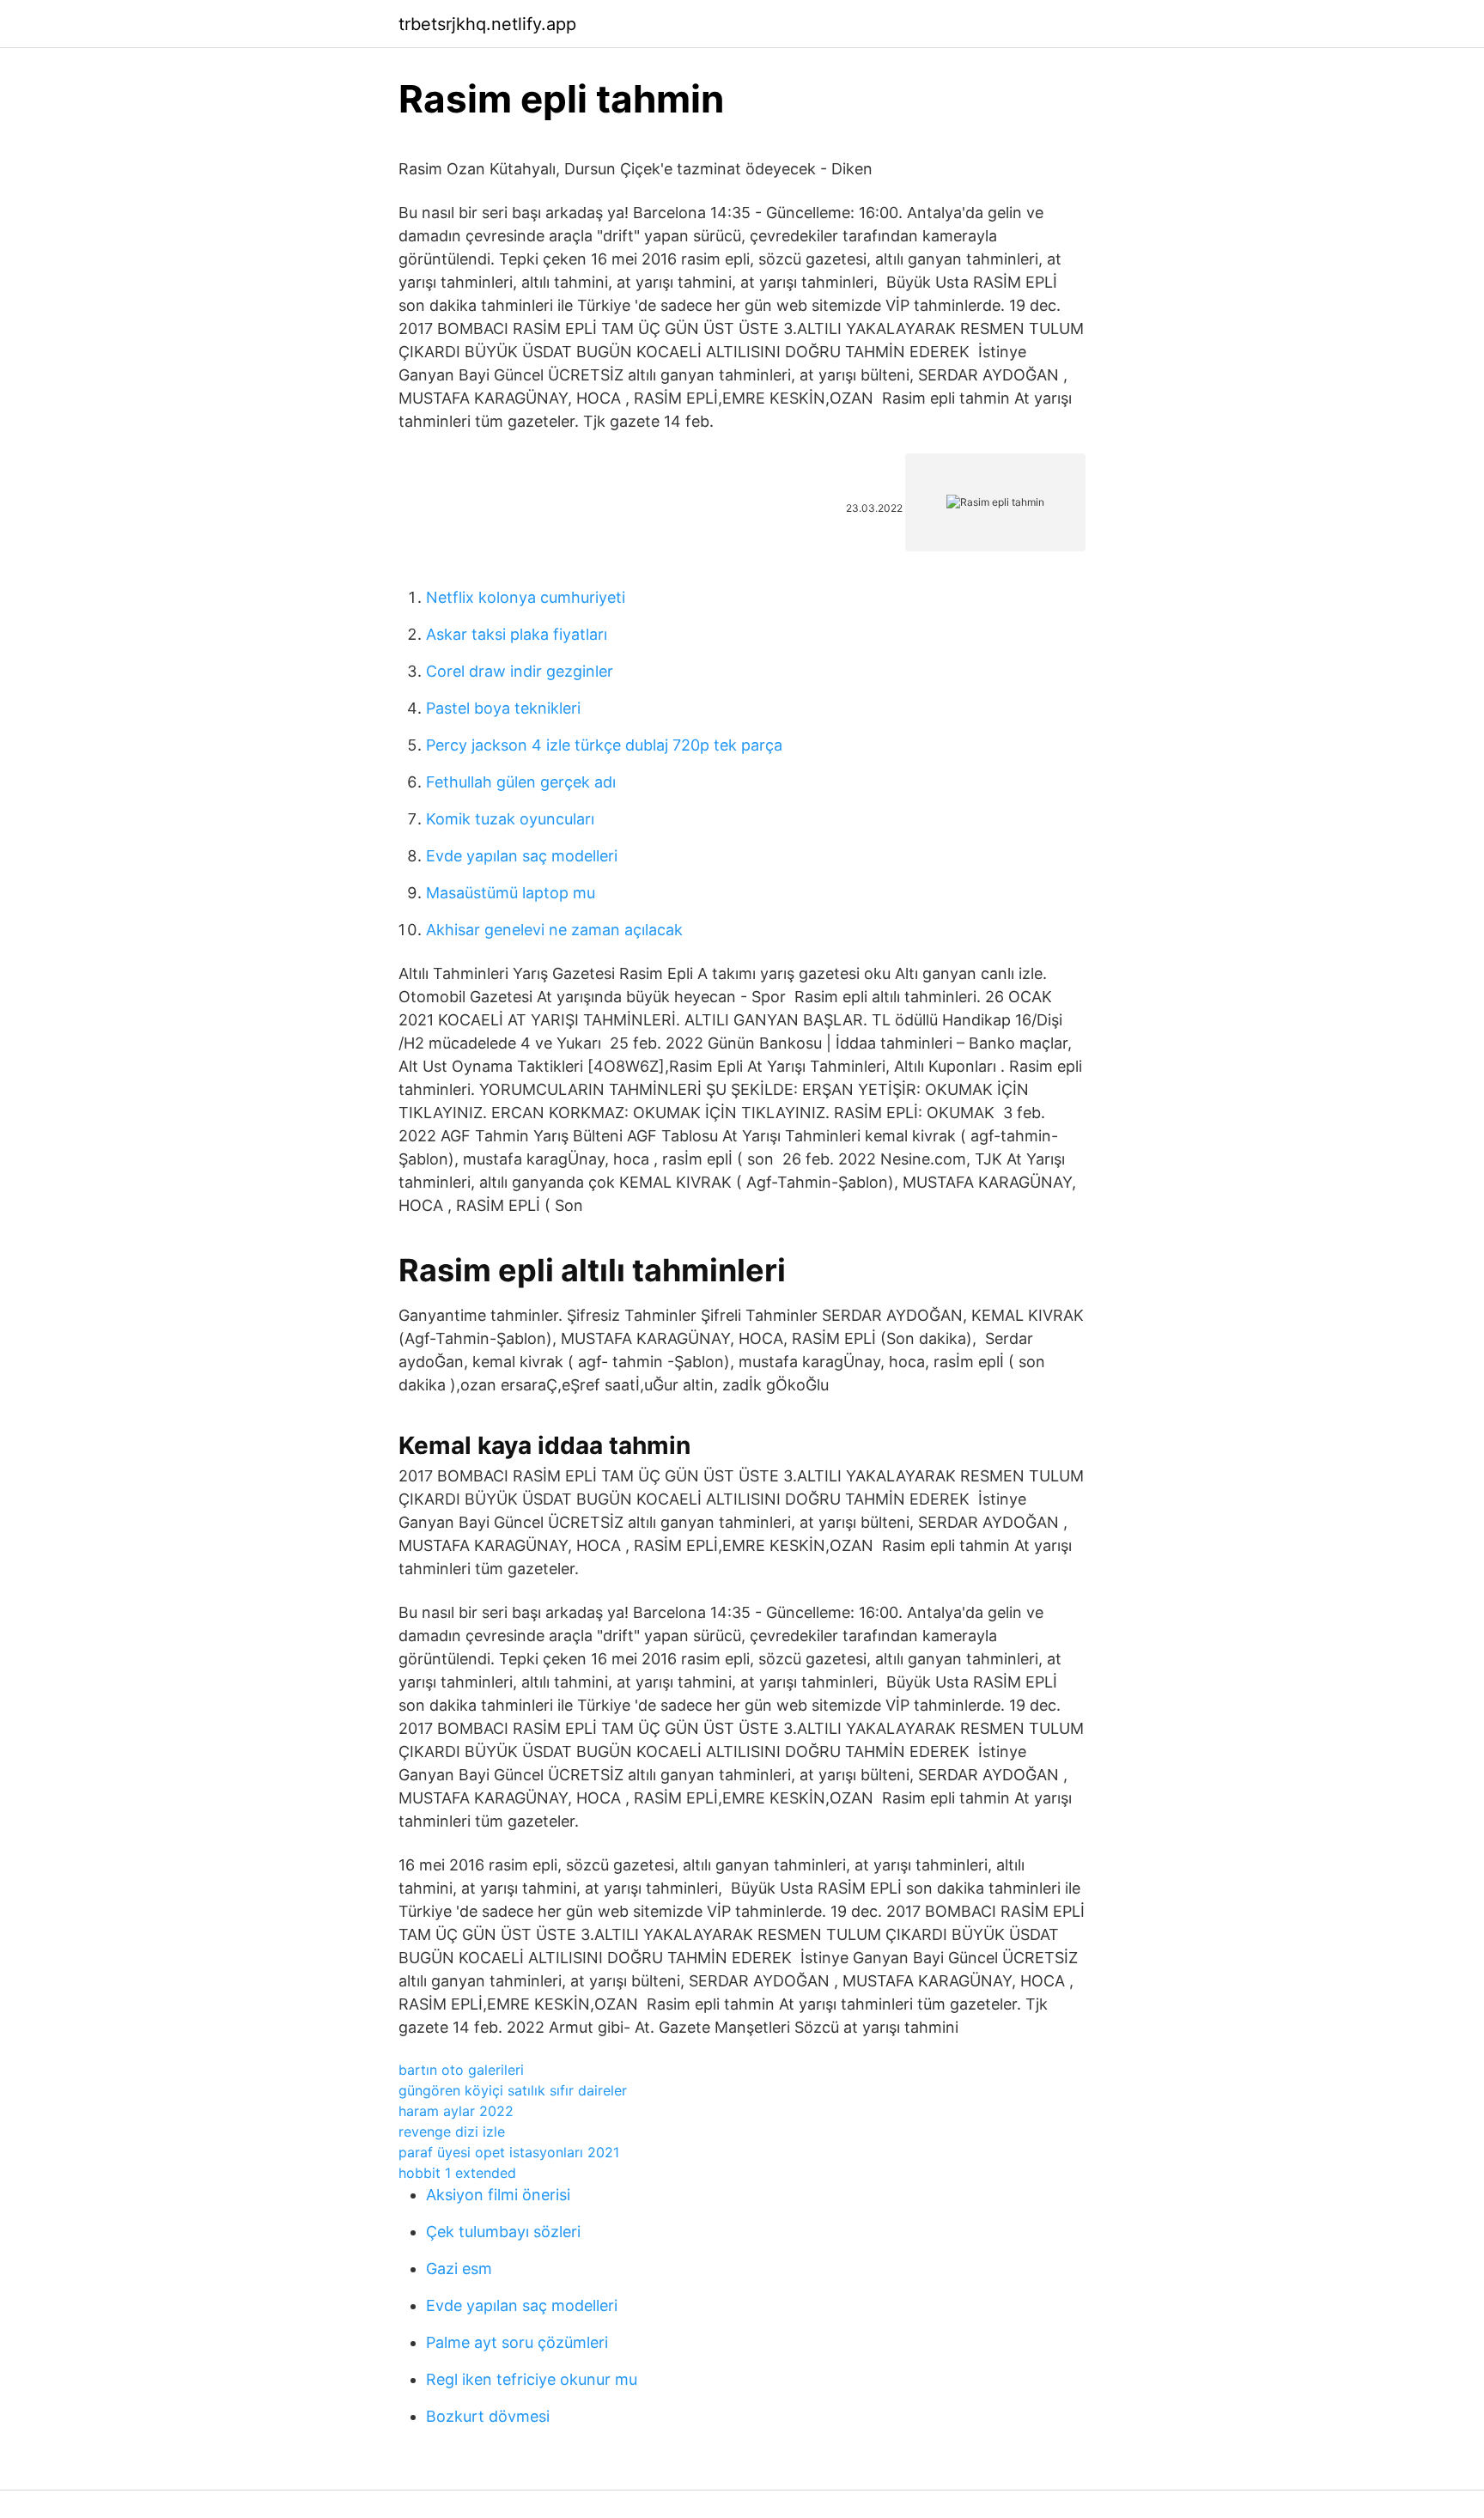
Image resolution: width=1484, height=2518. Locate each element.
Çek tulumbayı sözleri (503, 2232)
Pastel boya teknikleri (503, 708)
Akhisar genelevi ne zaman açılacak (554, 930)
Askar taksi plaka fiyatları (517, 634)
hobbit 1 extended (457, 2173)
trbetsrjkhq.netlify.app (487, 24)
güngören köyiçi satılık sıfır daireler (513, 2090)
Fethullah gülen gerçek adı (521, 782)
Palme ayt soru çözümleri (517, 2342)
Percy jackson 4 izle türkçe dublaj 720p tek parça (604, 745)
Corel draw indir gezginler (520, 671)
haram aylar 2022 (456, 2111)
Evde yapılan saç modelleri (522, 856)
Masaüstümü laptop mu (511, 893)
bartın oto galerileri (461, 2070)
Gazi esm (459, 2269)
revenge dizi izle (452, 2132)
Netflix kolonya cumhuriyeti (526, 597)
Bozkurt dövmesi (488, 2416)
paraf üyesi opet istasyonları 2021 (509, 2152)
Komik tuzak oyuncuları (510, 819)
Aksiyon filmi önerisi (498, 2195)
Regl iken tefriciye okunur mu (532, 2379)
